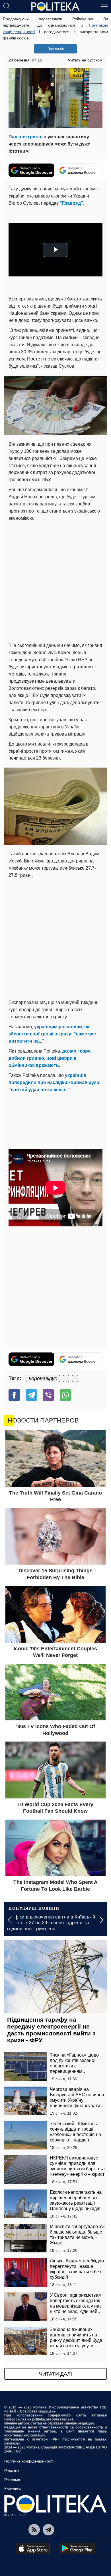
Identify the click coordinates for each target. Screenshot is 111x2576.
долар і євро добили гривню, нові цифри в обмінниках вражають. (50, 1058)
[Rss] (34, 2530)
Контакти (13, 2489)
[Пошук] (7, 6)
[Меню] (104, 6)
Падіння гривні (25, 137)
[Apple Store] (33, 2549)
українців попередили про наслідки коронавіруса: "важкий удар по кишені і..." (55, 1082)
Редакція (12, 2471)
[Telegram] (31, 1395)
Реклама (12, 2480)
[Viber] (48, 1395)
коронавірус (43, 1378)
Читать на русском (85, 60)
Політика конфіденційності (29, 2461)
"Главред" (71, 203)
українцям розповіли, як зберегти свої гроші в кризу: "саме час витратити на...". (52, 1034)
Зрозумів (56, 49)
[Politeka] (55, 7)
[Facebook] (14, 1395)
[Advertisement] (55, 581)
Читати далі (55, 2374)
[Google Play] (77, 2549)
